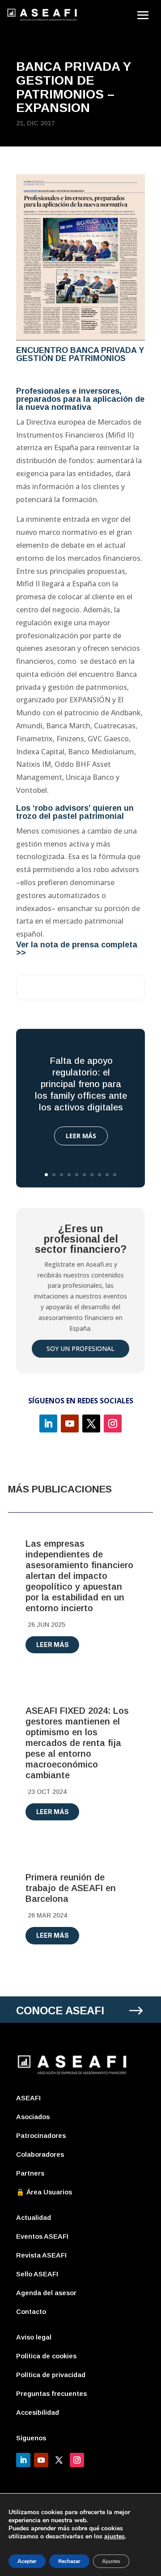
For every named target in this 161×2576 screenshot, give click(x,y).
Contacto (31, 2312)
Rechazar (69, 2561)
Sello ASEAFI (37, 2274)
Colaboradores (40, 2154)
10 (115, 1175)
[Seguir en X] (91, 1423)
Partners (30, 2173)
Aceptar (27, 2561)
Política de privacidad (51, 2375)
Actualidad (34, 2217)
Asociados (33, 2117)
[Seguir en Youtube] (70, 1423)
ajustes (114, 2537)
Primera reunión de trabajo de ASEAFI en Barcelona (71, 1888)
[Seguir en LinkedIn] (48, 1423)
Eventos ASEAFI (42, 2236)
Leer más (81, 1136)
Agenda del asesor (46, 2293)
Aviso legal (34, 2337)
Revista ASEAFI (41, 2255)
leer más (53, 1645)
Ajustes (111, 2561)
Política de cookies (46, 2356)
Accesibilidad (38, 2412)
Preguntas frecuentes (51, 2393)
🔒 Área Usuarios (44, 2192)
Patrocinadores (41, 2135)
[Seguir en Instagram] (113, 1423)
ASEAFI (28, 2098)
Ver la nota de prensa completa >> (77, 949)
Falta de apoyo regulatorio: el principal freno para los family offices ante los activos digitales (81, 1084)
